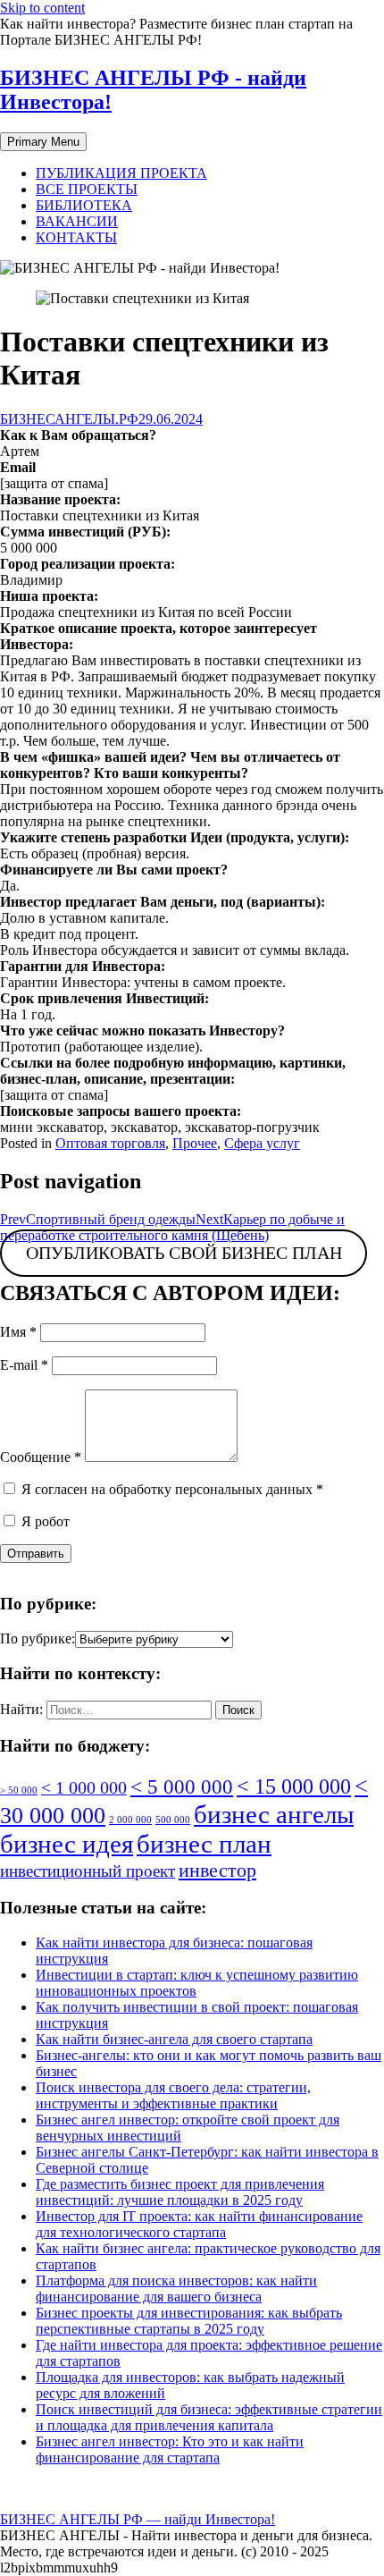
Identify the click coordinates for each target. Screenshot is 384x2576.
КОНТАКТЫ (76, 237)
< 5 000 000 (182, 1786)
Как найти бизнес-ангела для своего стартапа (174, 2039)
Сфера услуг (262, 1143)
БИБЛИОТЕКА (84, 205)
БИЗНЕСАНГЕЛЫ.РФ (69, 419)
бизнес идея (67, 1844)
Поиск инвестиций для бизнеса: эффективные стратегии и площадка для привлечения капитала (209, 2417)
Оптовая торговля (110, 1143)
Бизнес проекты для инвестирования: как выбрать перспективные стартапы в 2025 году (189, 2321)
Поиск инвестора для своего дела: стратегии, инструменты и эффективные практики (173, 2095)
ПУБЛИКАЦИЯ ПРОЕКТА (121, 173)
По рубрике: (38, 1639)
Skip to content (42, 8)
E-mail (24, 1365)
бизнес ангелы (274, 1814)
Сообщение (41, 1457)
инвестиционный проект (88, 1871)
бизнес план (204, 1844)
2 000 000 (130, 1820)
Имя (18, 1332)
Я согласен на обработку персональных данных (171, 1489)
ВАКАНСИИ (77, 221)
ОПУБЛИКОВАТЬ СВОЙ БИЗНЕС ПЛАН (184, 1254)
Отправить (36, 1554)
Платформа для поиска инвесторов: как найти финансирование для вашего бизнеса (176, 2289)
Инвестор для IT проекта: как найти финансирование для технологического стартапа (199, 2224)
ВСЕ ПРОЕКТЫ (87, 189)
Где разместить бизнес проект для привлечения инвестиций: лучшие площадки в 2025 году (180, 2192)
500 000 (173, 1820)
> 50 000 (19, 1791)
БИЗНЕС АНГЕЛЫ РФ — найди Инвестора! (138, 2519)
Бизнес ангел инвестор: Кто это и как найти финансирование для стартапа (170, 2449)
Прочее (195, 1143)
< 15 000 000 (294, 1786)
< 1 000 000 (84, 1787)
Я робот (44, 1521)
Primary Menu (43, 142)
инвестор (217, 1870)
